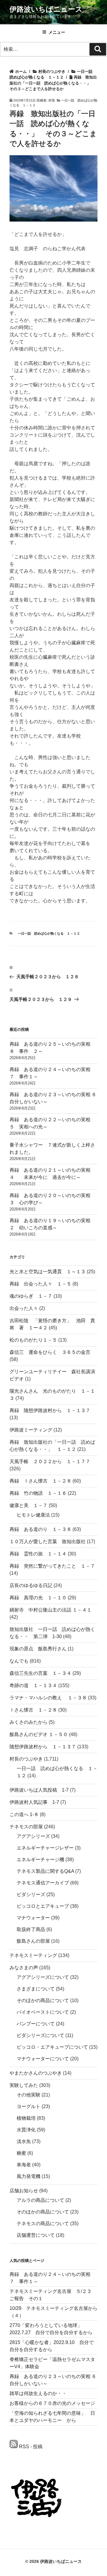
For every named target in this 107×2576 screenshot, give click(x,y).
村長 (52, 100)
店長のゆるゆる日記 (31, 1585)
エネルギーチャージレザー (45, 1848)
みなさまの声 (24, 1968)
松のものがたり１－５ (33, 1340)
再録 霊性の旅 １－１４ (38, 1554)
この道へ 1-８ (24, 1814)
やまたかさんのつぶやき (36, 2073)
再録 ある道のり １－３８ (40, 1529)
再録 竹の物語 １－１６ (38, 1493)
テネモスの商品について (43, 2224)
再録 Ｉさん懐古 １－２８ (40, 1481)
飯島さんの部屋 (33, 1941)
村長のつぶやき (26, 1759)
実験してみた (24, 2085)
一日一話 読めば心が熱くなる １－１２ (49, 933)
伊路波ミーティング (31, 1430)
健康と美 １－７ (29, 1505)
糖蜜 (21, 2153)
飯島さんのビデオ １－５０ (39, 1734)
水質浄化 (26, 2130)
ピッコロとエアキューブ (43, 1906)
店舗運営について (36, 2235)
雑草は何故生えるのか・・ (38, 2393)
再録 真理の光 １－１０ (38, 1598)
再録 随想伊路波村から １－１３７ (50, 1410)
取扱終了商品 (31, 1929)
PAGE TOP (99, 2493)
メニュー (57, 32)
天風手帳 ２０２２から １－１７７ (50, 1461)
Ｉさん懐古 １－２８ (33, 1710)
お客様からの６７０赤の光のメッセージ (52, 2403)
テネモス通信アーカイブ (43, 1883)
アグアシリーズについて (43, 1977)
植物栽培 (26, 2118)
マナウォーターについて (43, 2059)
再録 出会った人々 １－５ (40, 1284)
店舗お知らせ (24, 2191)
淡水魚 (24, 2141)
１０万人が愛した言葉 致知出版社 (48, 1542)
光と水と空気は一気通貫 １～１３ (48, 1272)
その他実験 (29, 2095)
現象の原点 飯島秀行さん (38, 1649)
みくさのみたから (29, 1722)
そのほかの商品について (43, 2000)
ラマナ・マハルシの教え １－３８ (48, 1698)
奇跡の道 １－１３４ (33, 1685)
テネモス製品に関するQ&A (45, 1871)
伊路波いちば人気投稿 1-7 (39, 1790)
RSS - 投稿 (30, 2447)
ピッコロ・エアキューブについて (52, 2047)
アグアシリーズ (33, 1836)
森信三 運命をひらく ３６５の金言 (50, 1352)
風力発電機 (29, 2176)
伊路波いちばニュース (46, 9)
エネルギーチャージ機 (40, 1860)
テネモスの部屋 (26, 1827)
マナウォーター (33, 1918)
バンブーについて (36, 2024)
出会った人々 (24, 1308)
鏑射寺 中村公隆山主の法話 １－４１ (51, 1610)
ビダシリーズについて (40, 2035)
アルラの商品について (40, 2200)
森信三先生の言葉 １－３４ (40, 1673)
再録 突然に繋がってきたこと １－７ (52, 1566)
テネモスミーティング (33, 1955)
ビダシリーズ (31, 1894)
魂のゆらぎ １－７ (31, 1296)
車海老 (24, 2165)
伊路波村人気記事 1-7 (34, 1802)
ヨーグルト (29, 2106)
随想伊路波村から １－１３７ (43, 1747)
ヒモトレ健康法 (33, 1515)
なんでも (19, 1661)
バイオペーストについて (43, 2012)
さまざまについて (36, 1989)
